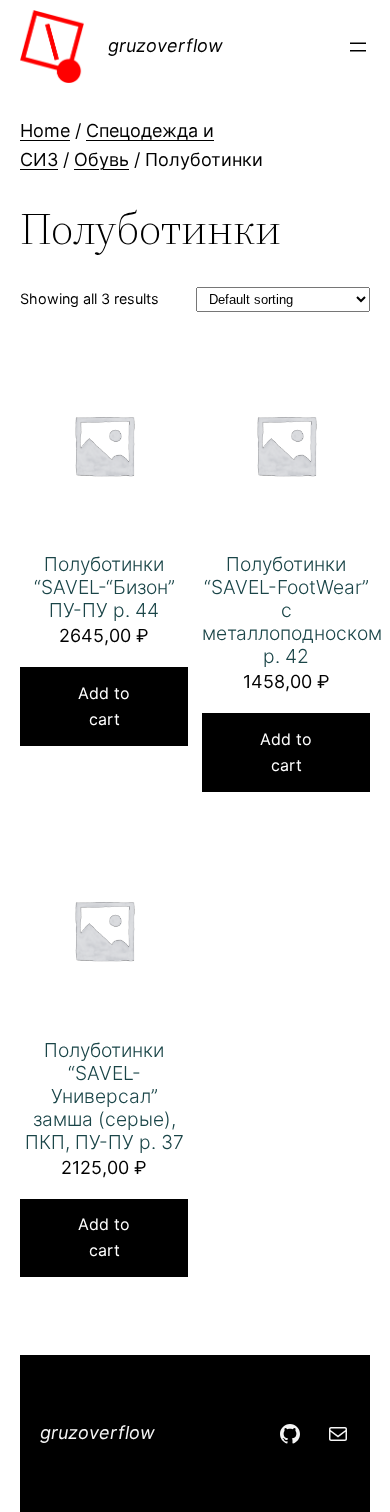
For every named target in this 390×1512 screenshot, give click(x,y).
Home (45, 130)
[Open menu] (358, 47)
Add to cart (104, 706)
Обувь (101, 159)
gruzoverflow (165, 45)
